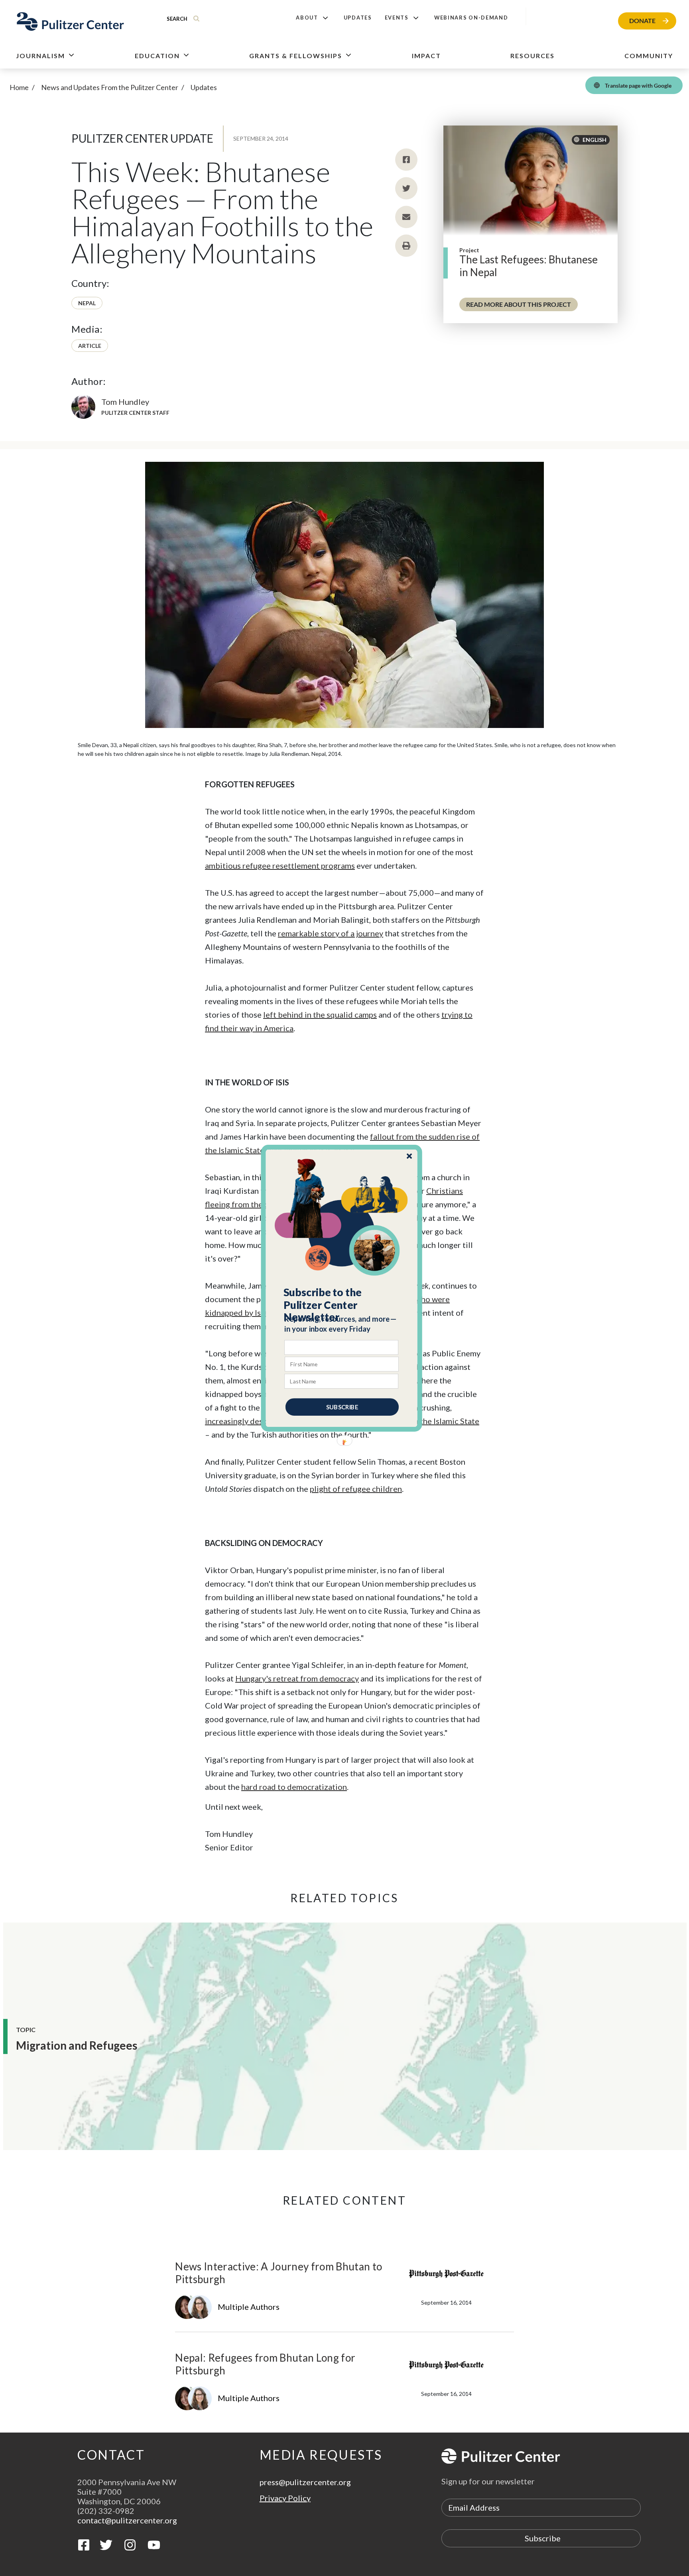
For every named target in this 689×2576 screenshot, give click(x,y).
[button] (342, 1305)
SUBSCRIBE (342, 1407)
